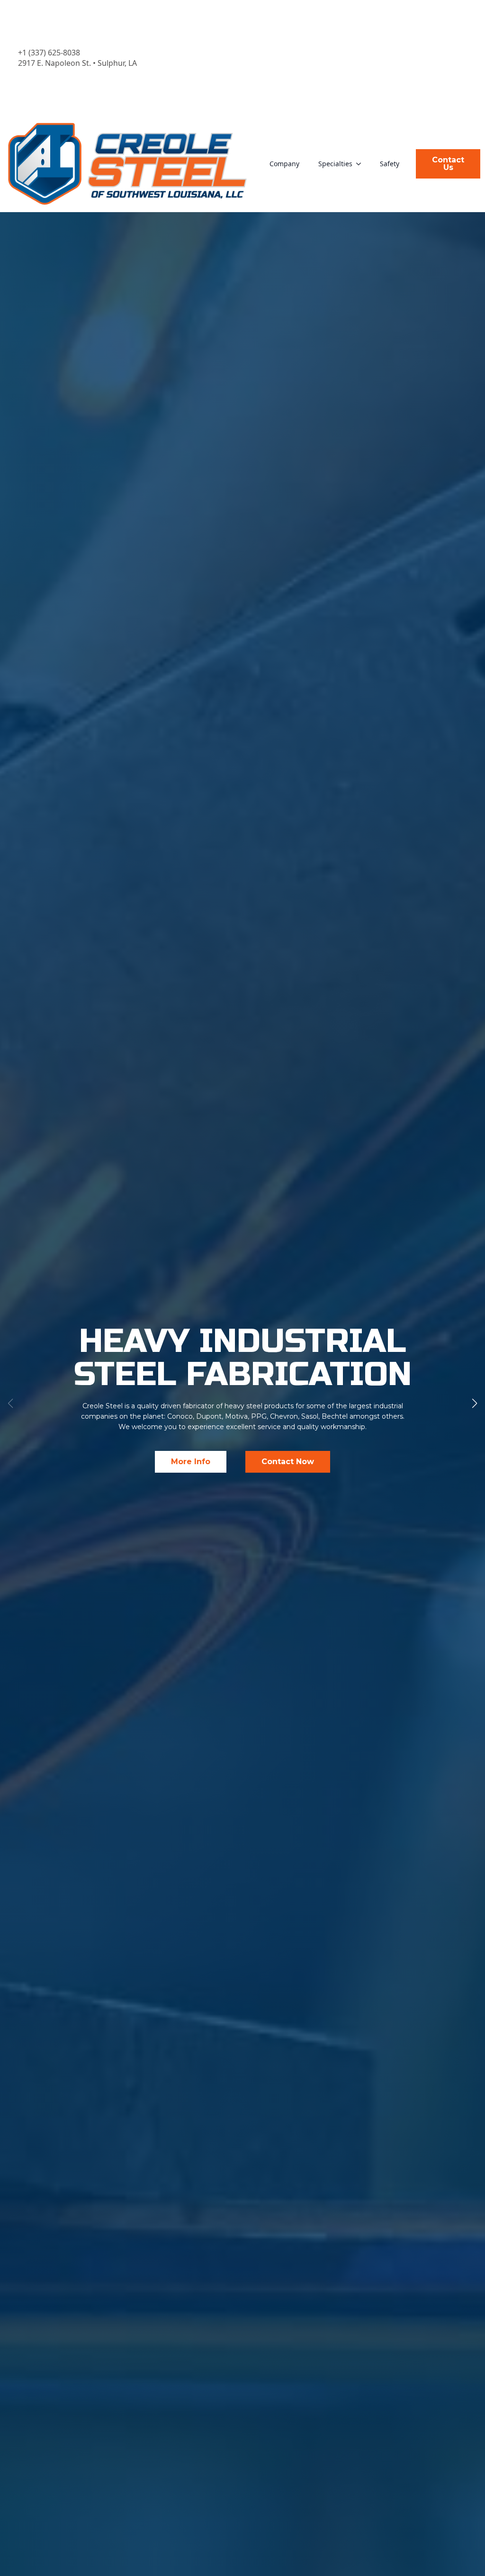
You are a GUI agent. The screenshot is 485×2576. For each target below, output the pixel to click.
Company (284, 164)
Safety (390, 164)
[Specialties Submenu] (361, 164)
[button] (475, 1404)
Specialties (335, 164)
